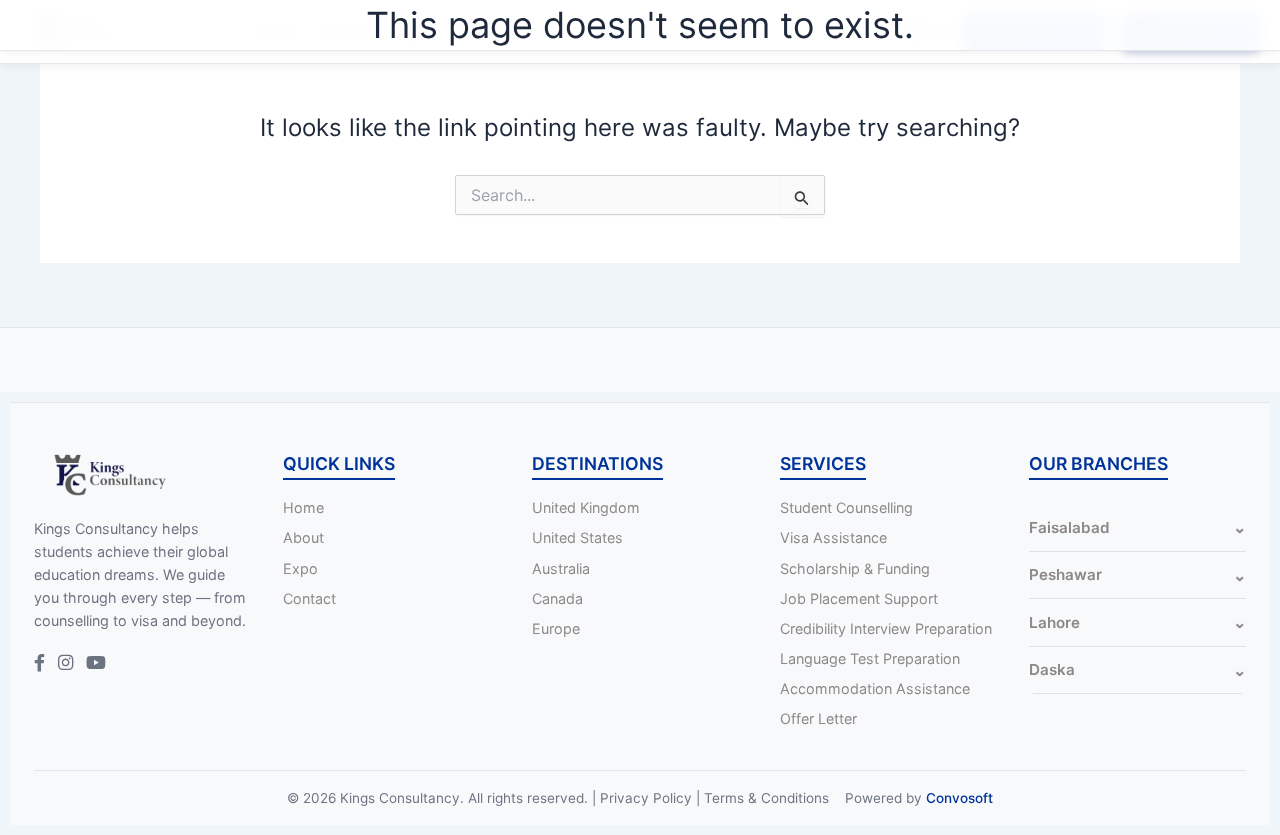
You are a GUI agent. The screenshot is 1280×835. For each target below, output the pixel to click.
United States (577, 537)
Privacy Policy (646, 798)
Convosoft (959, 798)
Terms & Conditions (766, 798)
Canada (557, 598)
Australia (561, 568)
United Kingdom (586, 507)
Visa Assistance (833, 537)
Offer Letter (818, 718)
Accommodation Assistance (875, 688)
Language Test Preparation (870, 658)
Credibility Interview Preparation (886, 628)
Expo (300, 568)
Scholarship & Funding (855, 568)
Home (303, 507)
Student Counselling (846, 507)
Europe (556, 628)
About (303, 537)
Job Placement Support (859, 598)
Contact (309, 598)
